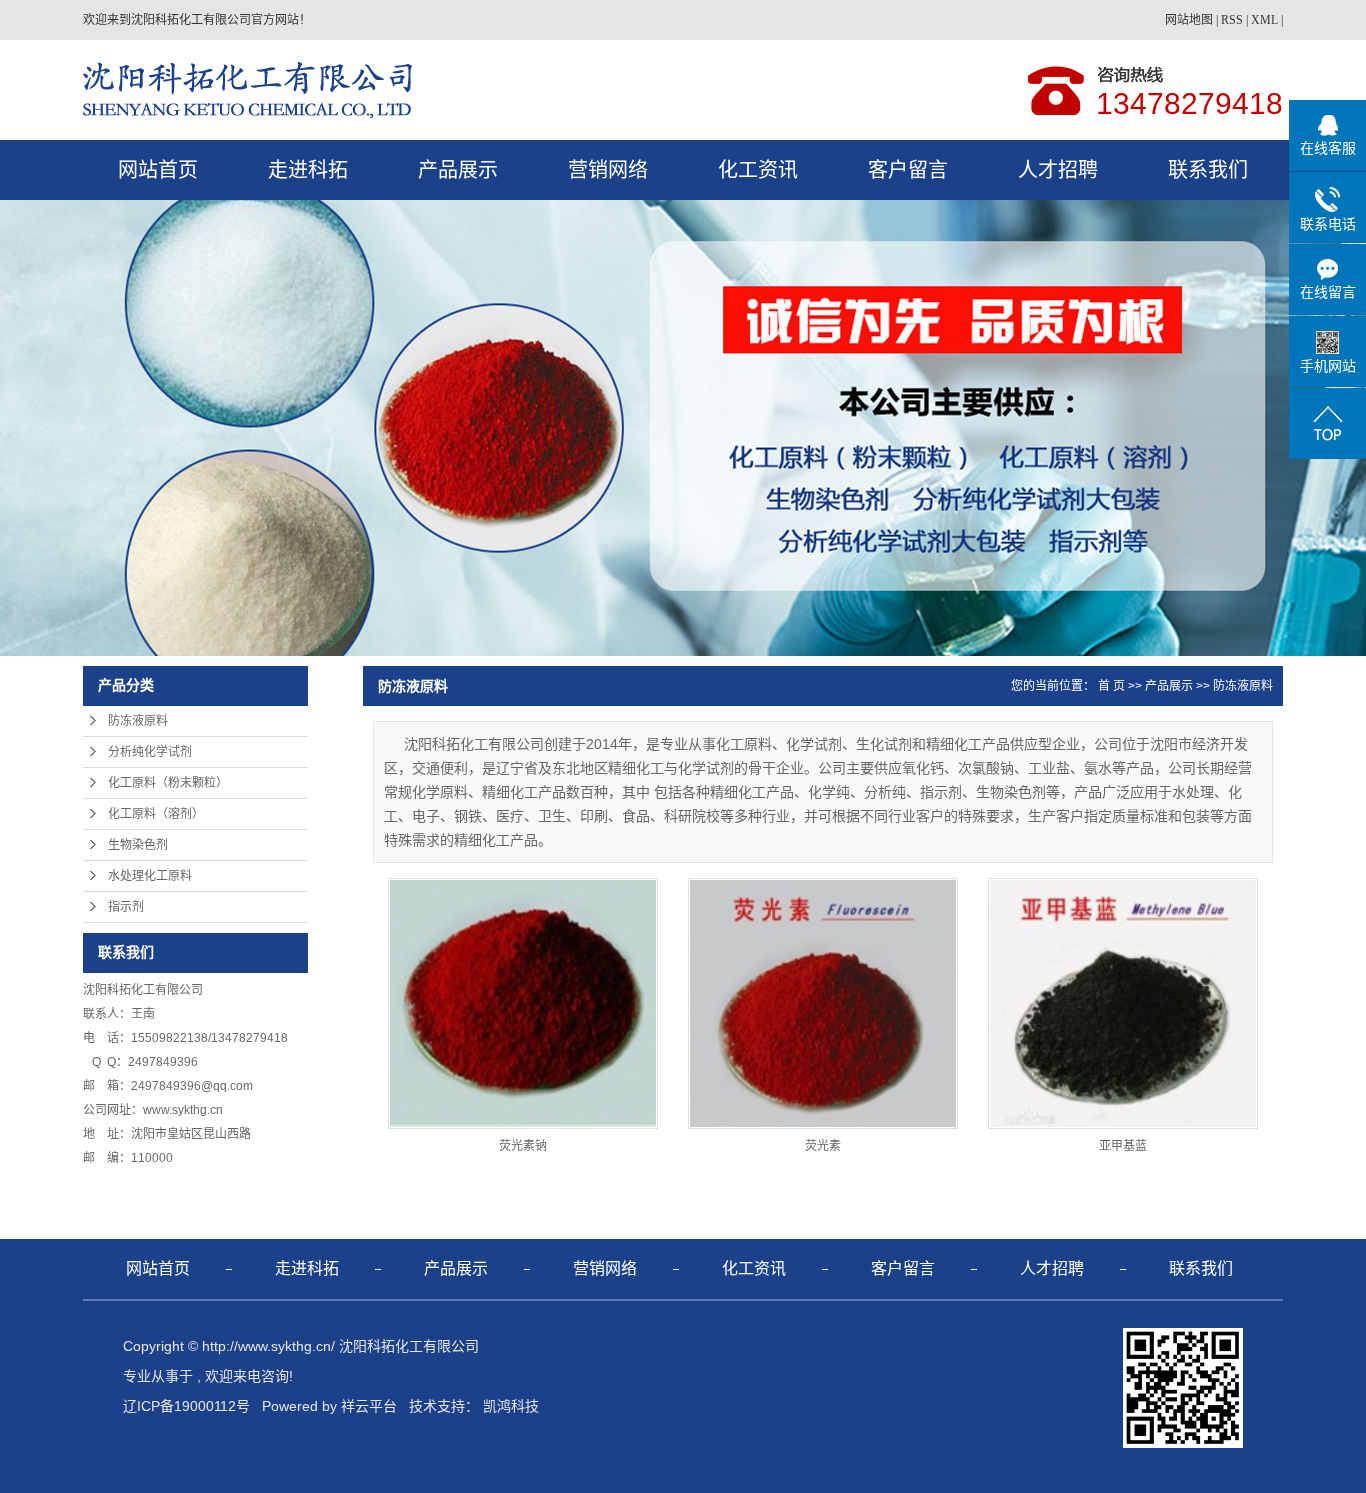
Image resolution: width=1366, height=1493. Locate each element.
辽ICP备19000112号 (186, 1406)
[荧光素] (823, 1003)
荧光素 (823, 1146)
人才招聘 (1058, 170)
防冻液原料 (138, 721)
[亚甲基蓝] (1123, 1003)
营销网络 (608, 170)
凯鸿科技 (511, 1406)
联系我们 (1208, 170)
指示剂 (126, 907)
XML (1264, 20)
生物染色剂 (138, 845)
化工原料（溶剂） (156, 814)
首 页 (1111, 686)
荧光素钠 (523, 1146)
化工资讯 (758, 170)
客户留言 (908, 170)
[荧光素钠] (523, 1003)
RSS (1232, 20)
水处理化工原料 (150, 876)
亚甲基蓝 (1123, 1146)
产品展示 (458, 170)
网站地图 (1189, 20)
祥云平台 (369, 1406)
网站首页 (158, 170)
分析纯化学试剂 (150, 752)
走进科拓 (308, 170)
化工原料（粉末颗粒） (168, 783)
